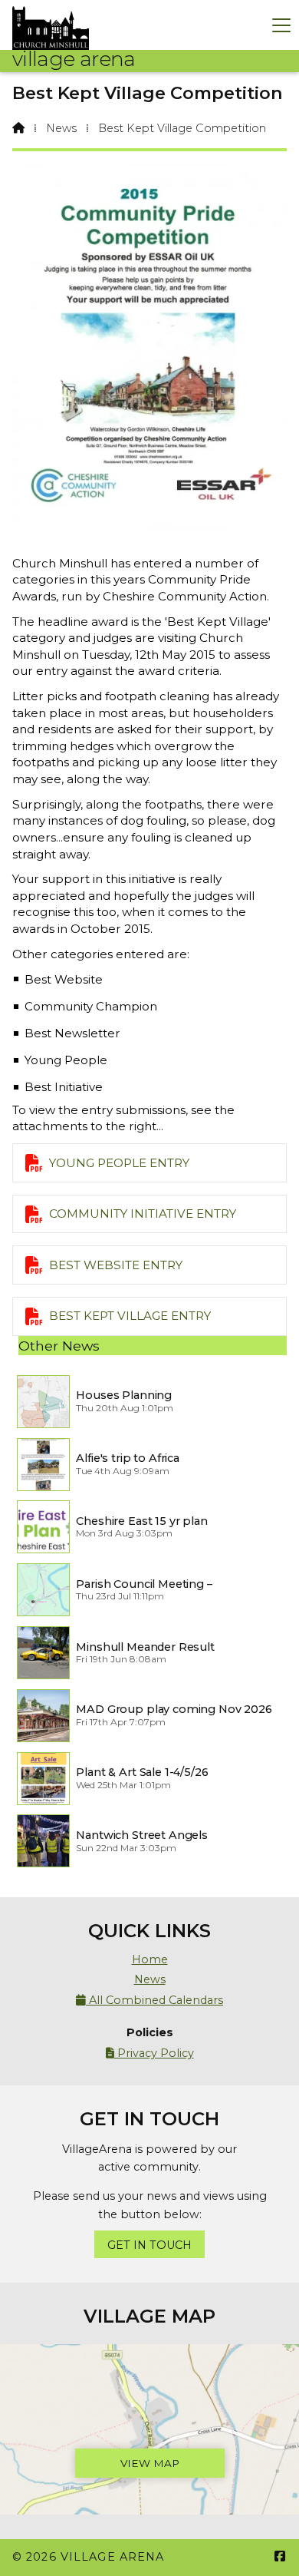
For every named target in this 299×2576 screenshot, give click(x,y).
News (61, 128)
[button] (281, 25)
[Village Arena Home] (51, 25)
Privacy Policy (150, 2053)
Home (150, 1959)
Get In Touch (149, 2245)
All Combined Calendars (149, 2000)
